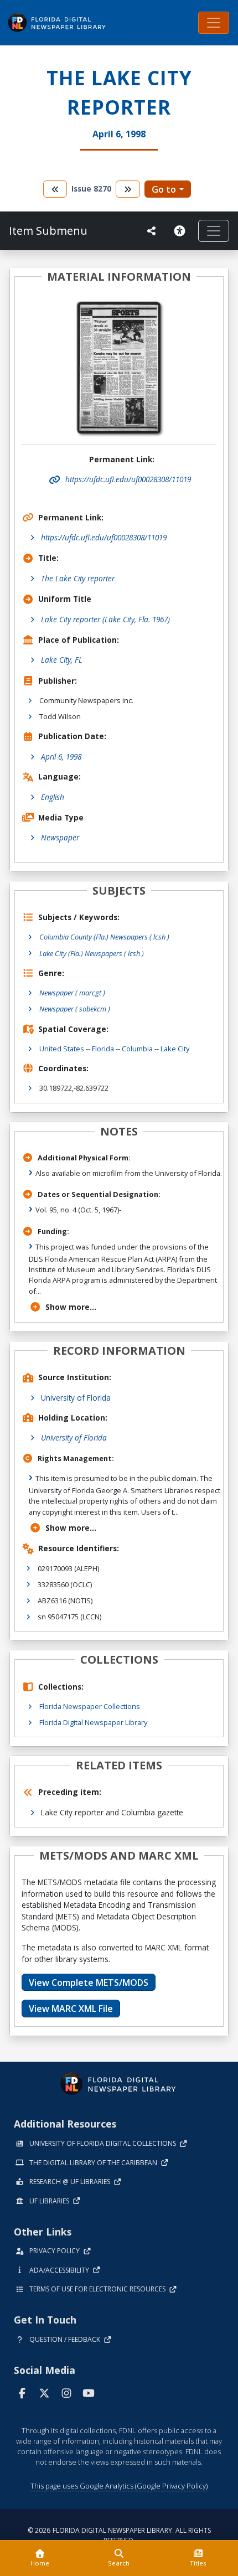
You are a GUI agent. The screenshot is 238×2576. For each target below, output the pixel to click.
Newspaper (60, 837)
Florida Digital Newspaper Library (93, 1722)
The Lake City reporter (78, 578)
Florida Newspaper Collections (90, 1706)
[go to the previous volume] (55, 189)
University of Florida (76, 1398)
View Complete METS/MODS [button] (89, 1983)
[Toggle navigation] (214, 23)
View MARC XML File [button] (71, 2009)
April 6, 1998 (61, 757)
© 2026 (119, 2535)
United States (62, 1049)
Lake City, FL (62, 660)
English (53, 797)
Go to (164, 189)
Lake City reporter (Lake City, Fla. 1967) (105, 619)
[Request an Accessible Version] (182, 231)
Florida (103, 1049)
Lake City (175, 1049)
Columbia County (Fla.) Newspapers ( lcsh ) (104, 937)
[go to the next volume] (128, 189)
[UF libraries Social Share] (152, 231)
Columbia (137, 1049)
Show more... (71, 1307)
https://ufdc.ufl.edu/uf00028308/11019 (104, 537)
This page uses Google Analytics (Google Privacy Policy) (119, 2486)
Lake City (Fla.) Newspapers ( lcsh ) (92, 953)
